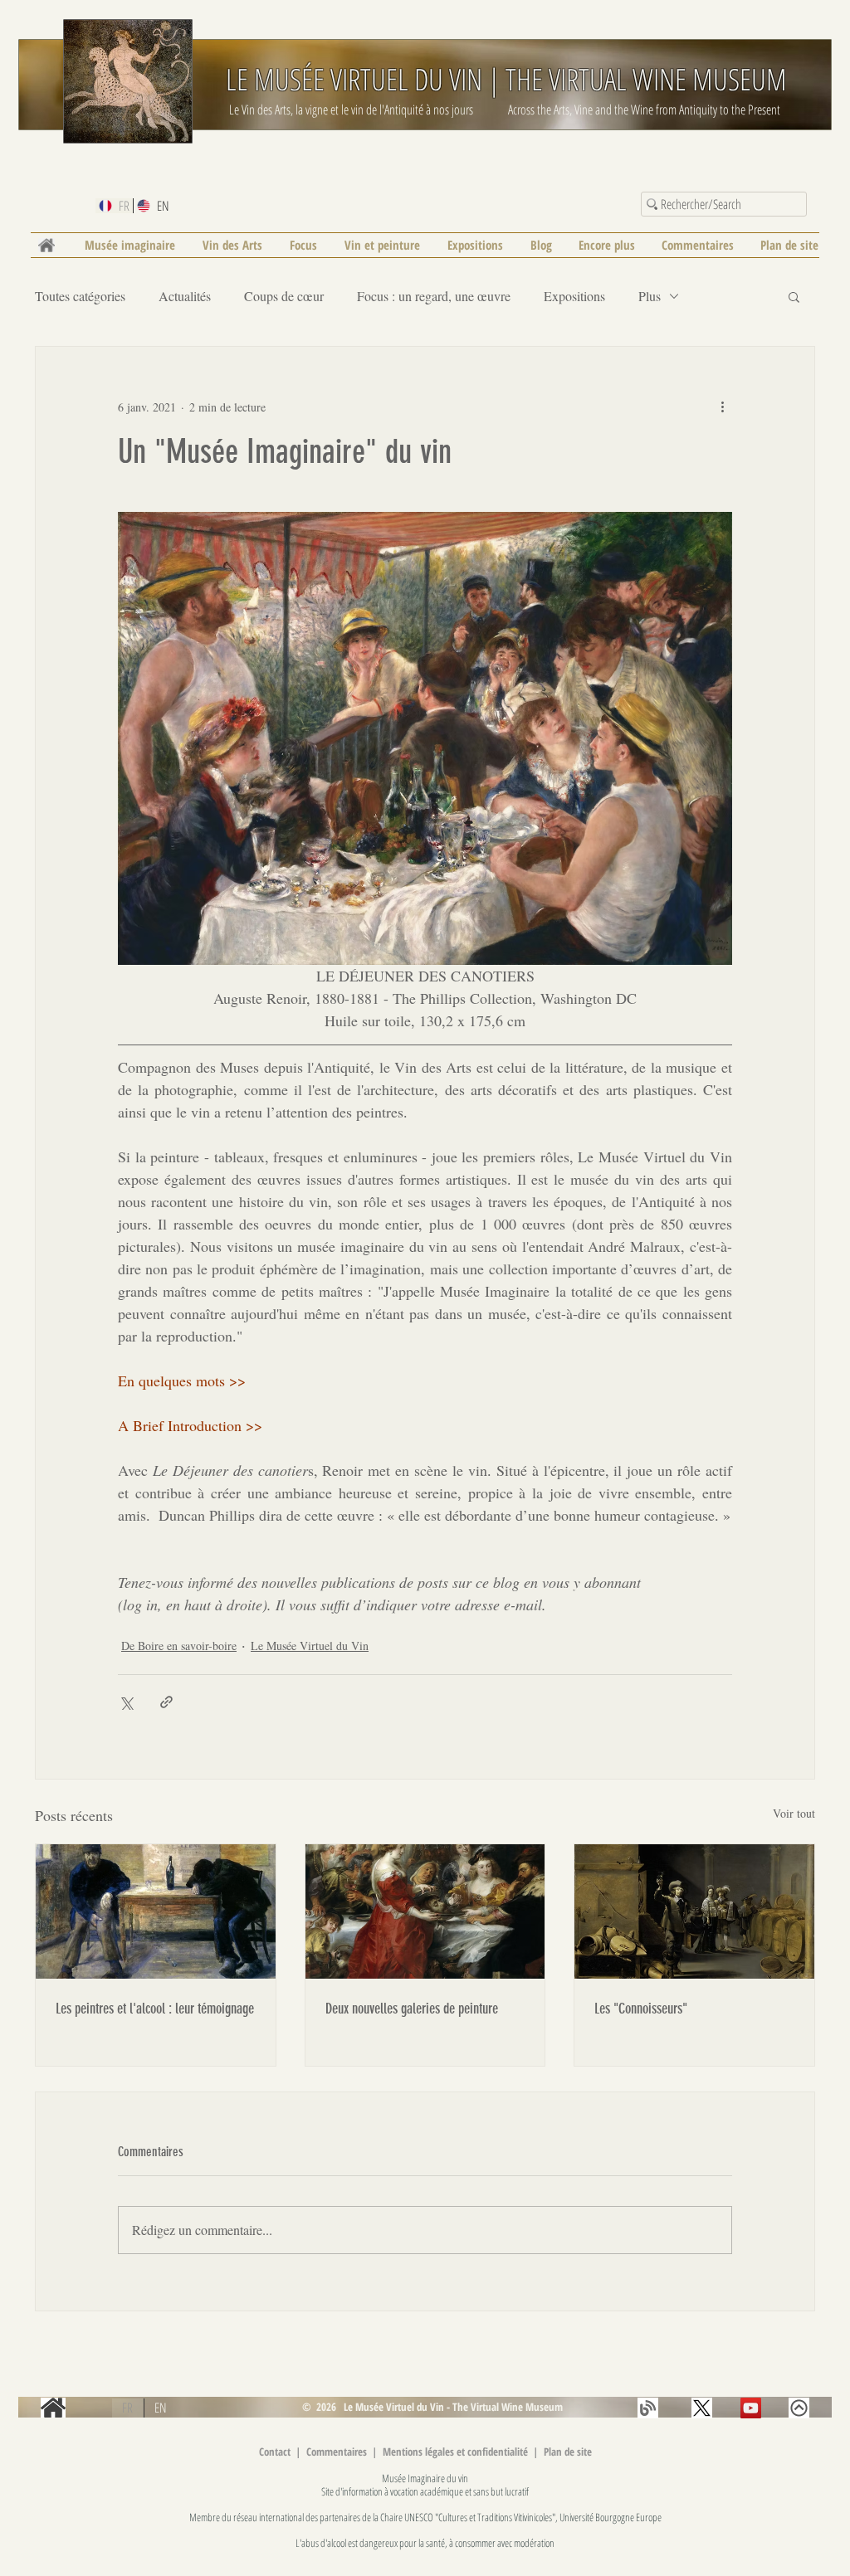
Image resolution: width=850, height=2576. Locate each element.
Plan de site (568, 2452)
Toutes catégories (80, 296)
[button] (794, 296)
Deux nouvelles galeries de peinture (412, 2009)
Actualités (185, 296)
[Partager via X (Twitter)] (126, 1702)
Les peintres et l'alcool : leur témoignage (155, 2009)
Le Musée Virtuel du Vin (310, 1646)
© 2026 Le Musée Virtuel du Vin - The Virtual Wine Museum (431, 2407)
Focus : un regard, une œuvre (434, 296)
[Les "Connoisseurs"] (694, 1911)
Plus (650, 296)
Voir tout (794, 1813)
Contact (275, 2452)
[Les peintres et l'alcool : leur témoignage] (156, 1911)
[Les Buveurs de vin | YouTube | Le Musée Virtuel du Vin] (751, 2408)
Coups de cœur (284, 296)
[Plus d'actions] (722, 407)
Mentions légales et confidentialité (457, 2452)
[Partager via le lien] (166, 1702)
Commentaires (338, 2452)
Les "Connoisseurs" (641, 2009)
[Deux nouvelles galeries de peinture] (425, 1911)
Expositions (574, 296)
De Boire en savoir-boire (179, 1646)
